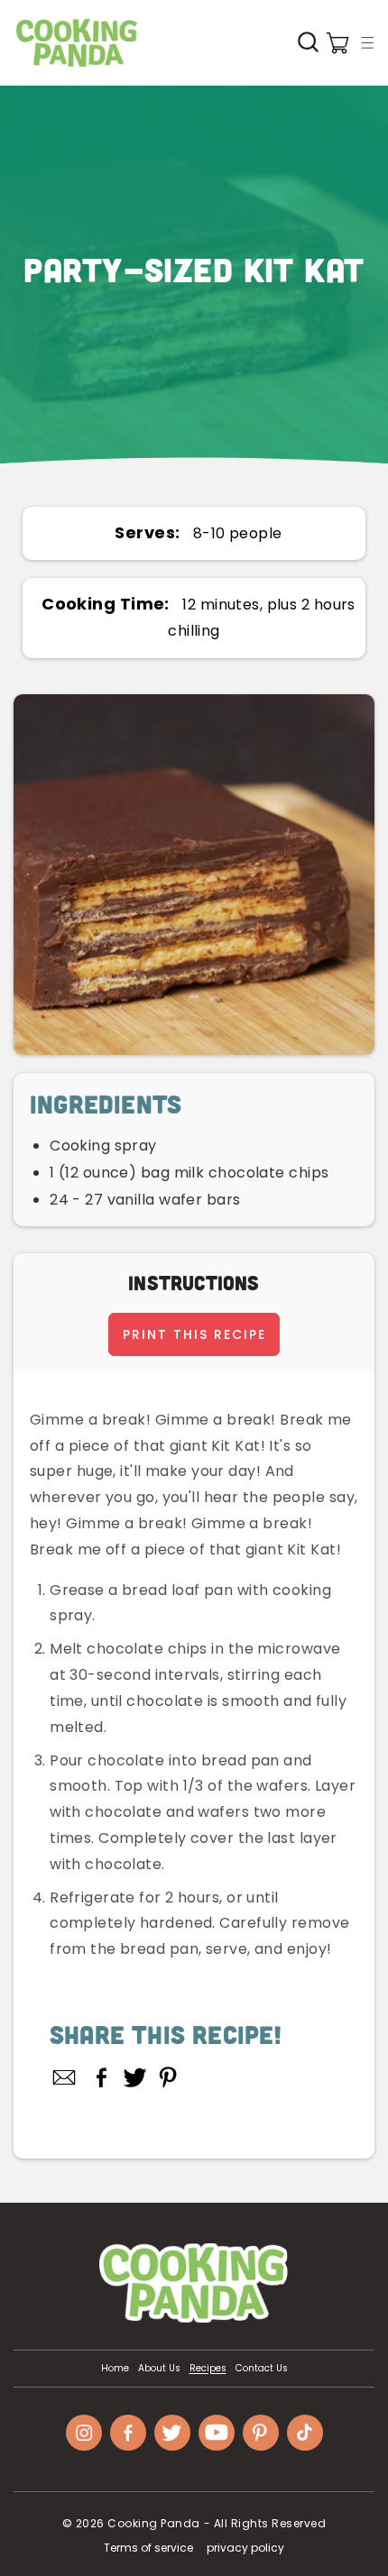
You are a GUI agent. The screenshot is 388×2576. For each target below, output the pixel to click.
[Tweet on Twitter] (135, 2077)
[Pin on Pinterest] (168, 2077)
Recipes (208, 2369)
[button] (367, 42)
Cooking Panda (154, 2523)
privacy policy (245, 2548)
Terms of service (148, 2548)
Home (115, 2369)
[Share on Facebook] (102, 2077)
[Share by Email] (65, 2077)
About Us (159, 2369)
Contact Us (262, 2369)
